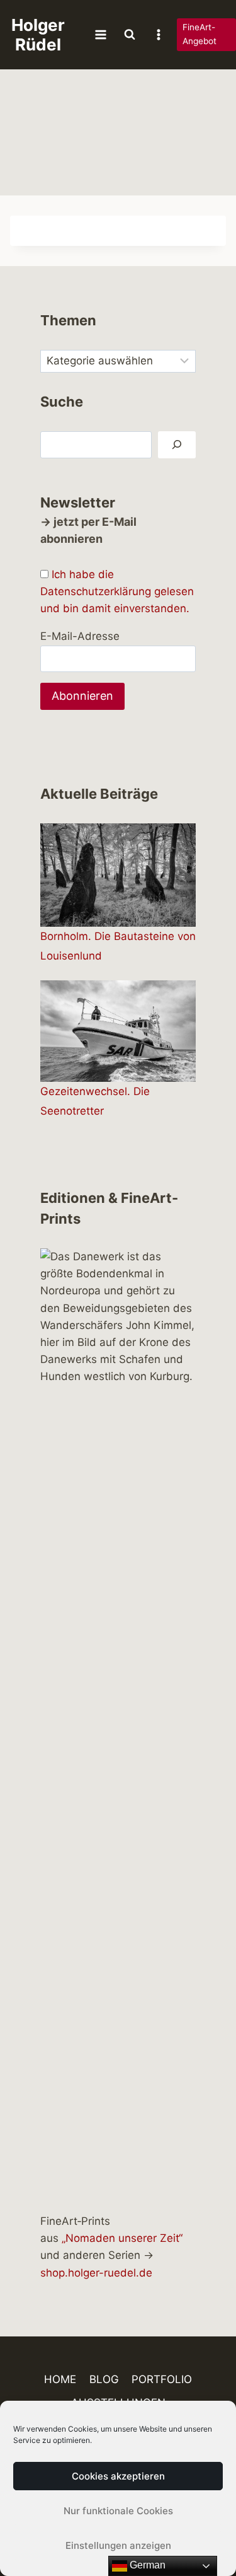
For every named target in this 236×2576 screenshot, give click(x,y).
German (146, 2565)
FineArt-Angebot (199, 34)
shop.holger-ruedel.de (96, 2273)
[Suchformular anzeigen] (130, 35)
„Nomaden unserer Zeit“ (122, 2238)
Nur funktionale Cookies (118, 2511)
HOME (60, 2379)
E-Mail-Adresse (80, 636)
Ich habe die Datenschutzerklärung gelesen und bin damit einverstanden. (117, 591)
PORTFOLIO (162, 2379)
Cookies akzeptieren (118, 2476)
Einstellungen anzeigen (118, 2545)
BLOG (104, 2379)
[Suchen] (177, 445)
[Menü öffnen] (100, 34)
